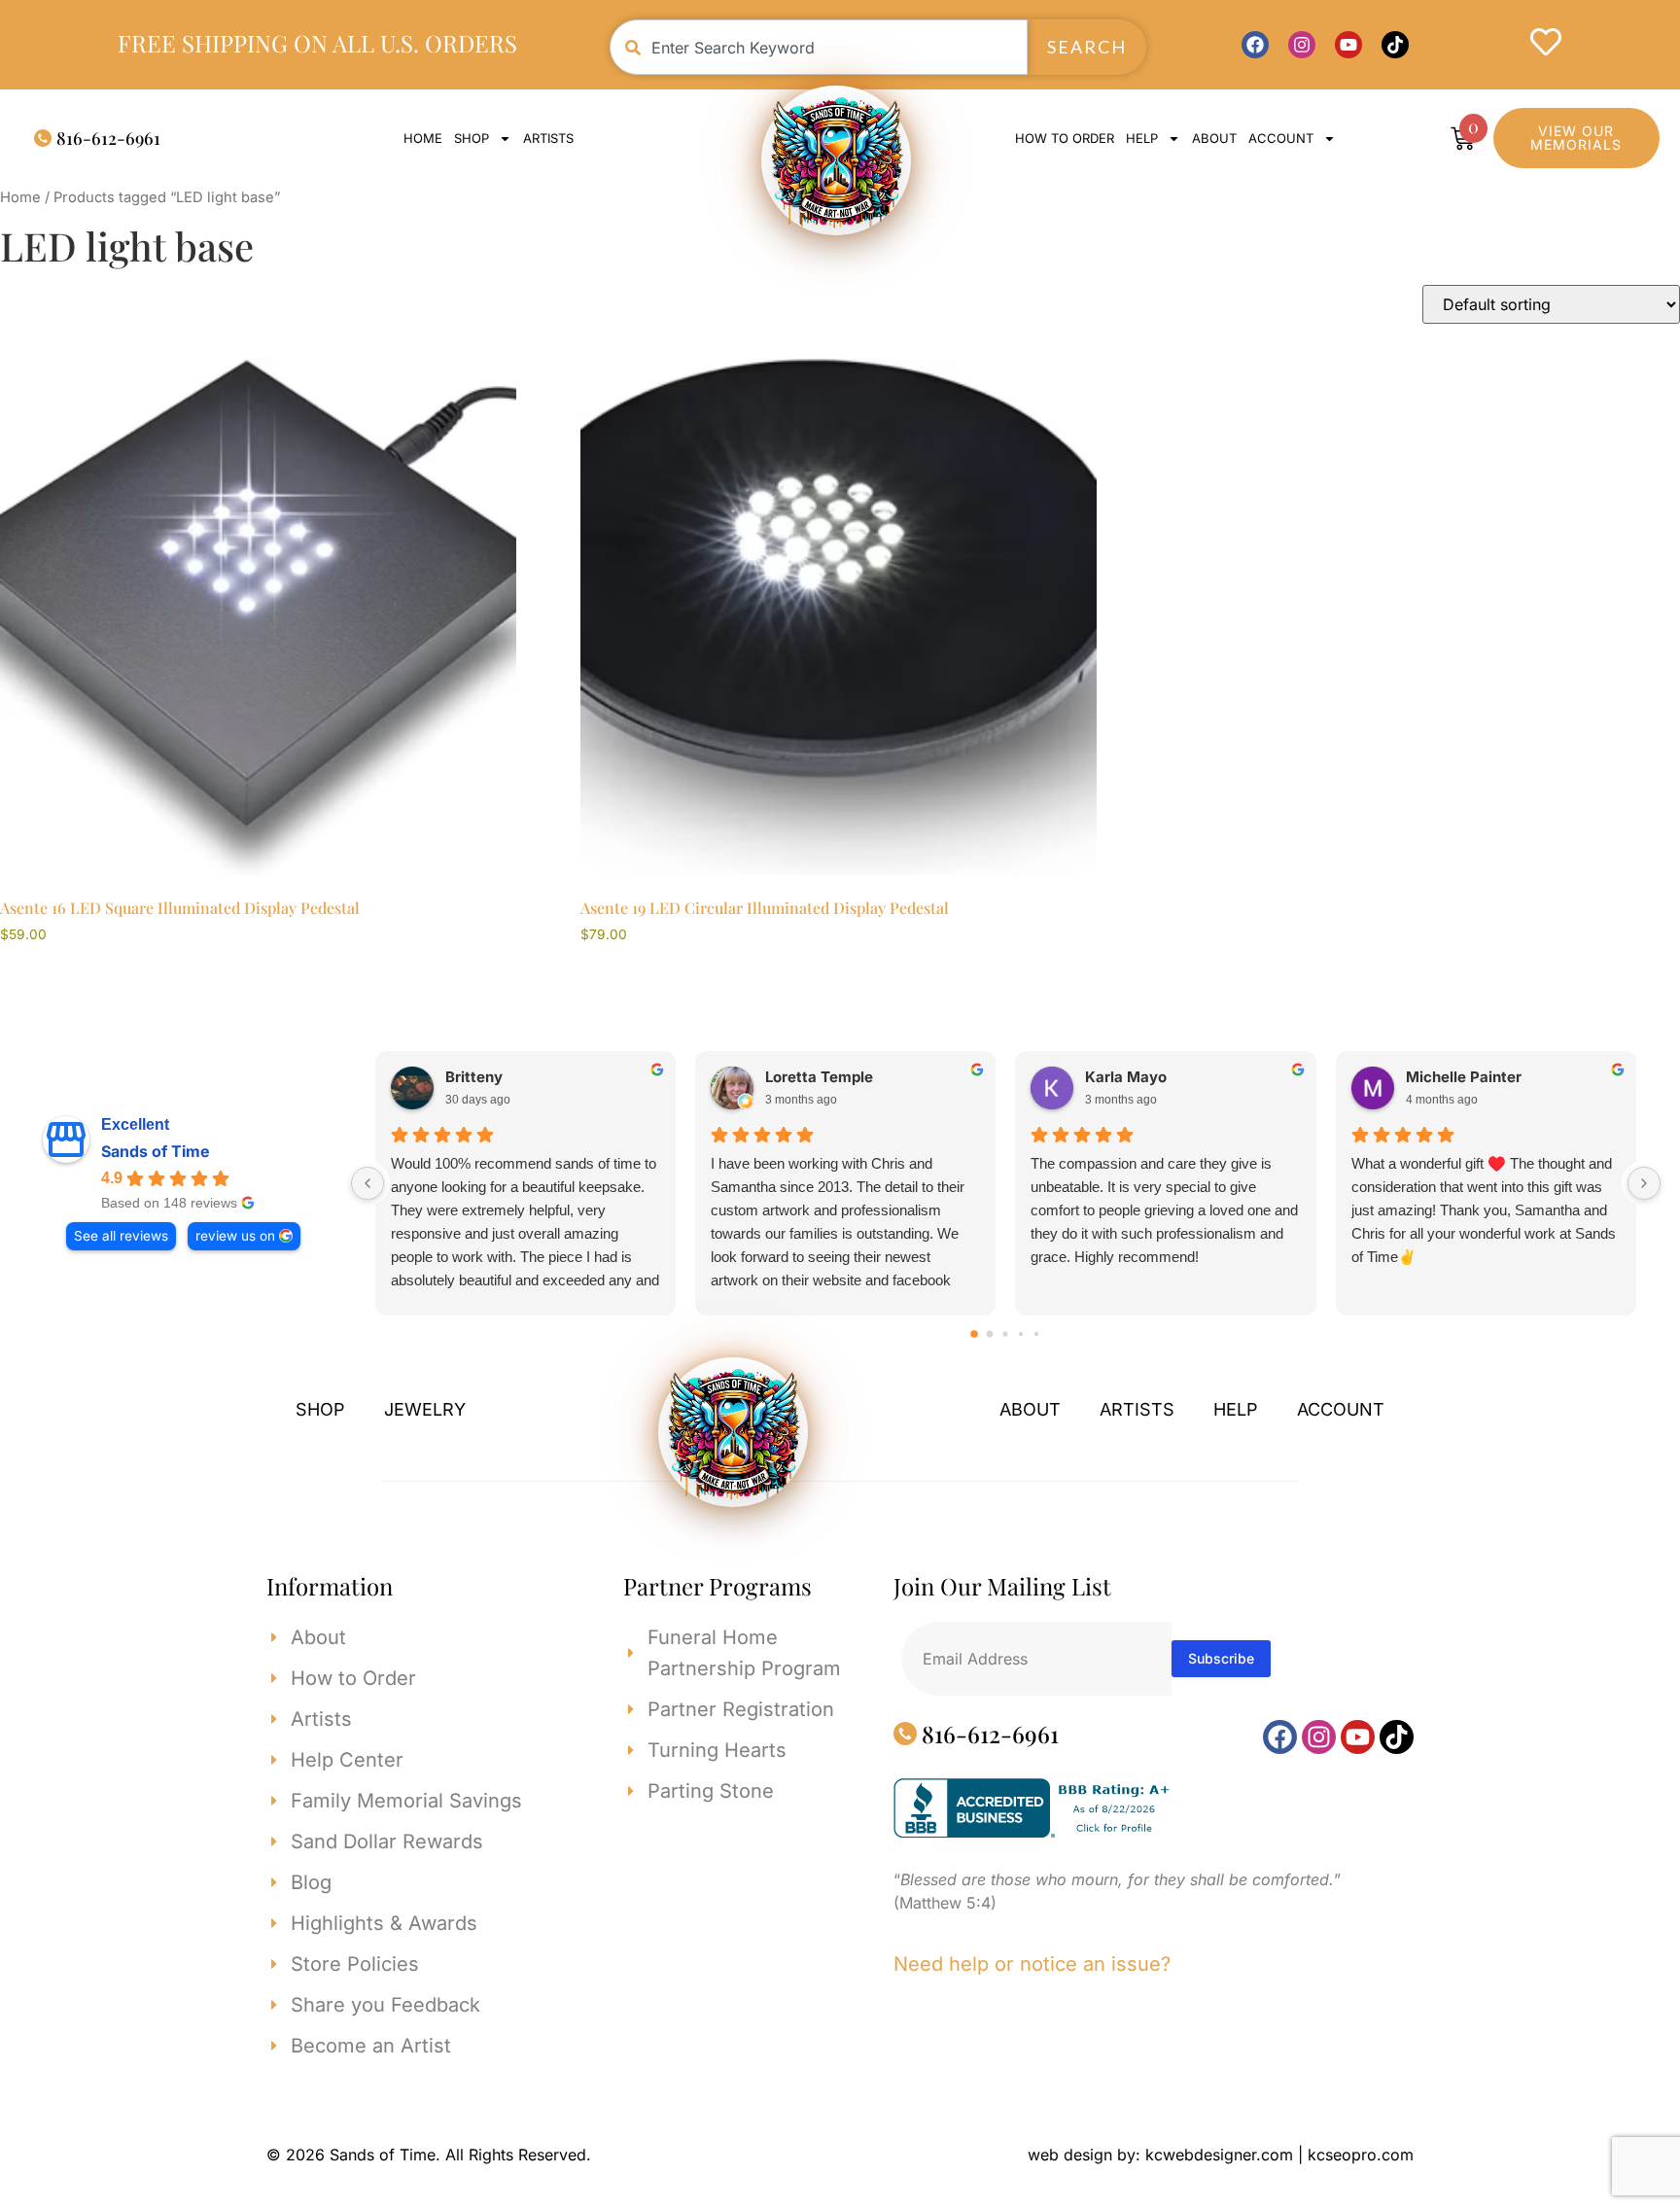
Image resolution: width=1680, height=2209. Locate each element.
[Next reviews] (1644, 1183)
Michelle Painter (1464, 1077)
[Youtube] (1348, 45)
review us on (235, 1236)
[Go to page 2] (1006, 1333)
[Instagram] (1302, 45)
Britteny (474, 1077)
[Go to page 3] (1021, 1333)
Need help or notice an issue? (1032, 1964)
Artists (548, 138)
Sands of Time (156, 1151)
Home (423, 138)
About (1214, 138)
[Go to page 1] (990, 1333)
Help (1142, 138)
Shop (472, 138)
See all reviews (121, 1236)
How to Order (1065, 138)
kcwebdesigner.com (1219, 2155)
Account (1341, 1409)
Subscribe (1221, 1658)
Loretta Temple (819, 1077)
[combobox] (819, 47)
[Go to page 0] (975, 1334)
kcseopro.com (1361, 2155)
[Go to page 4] (1036, 1333)
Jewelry (425, 1409)
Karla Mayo (1126, 1077)
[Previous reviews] (367, 1183)
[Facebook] (1255, 45)
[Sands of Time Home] (836, 160)
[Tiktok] (1395, 45)
